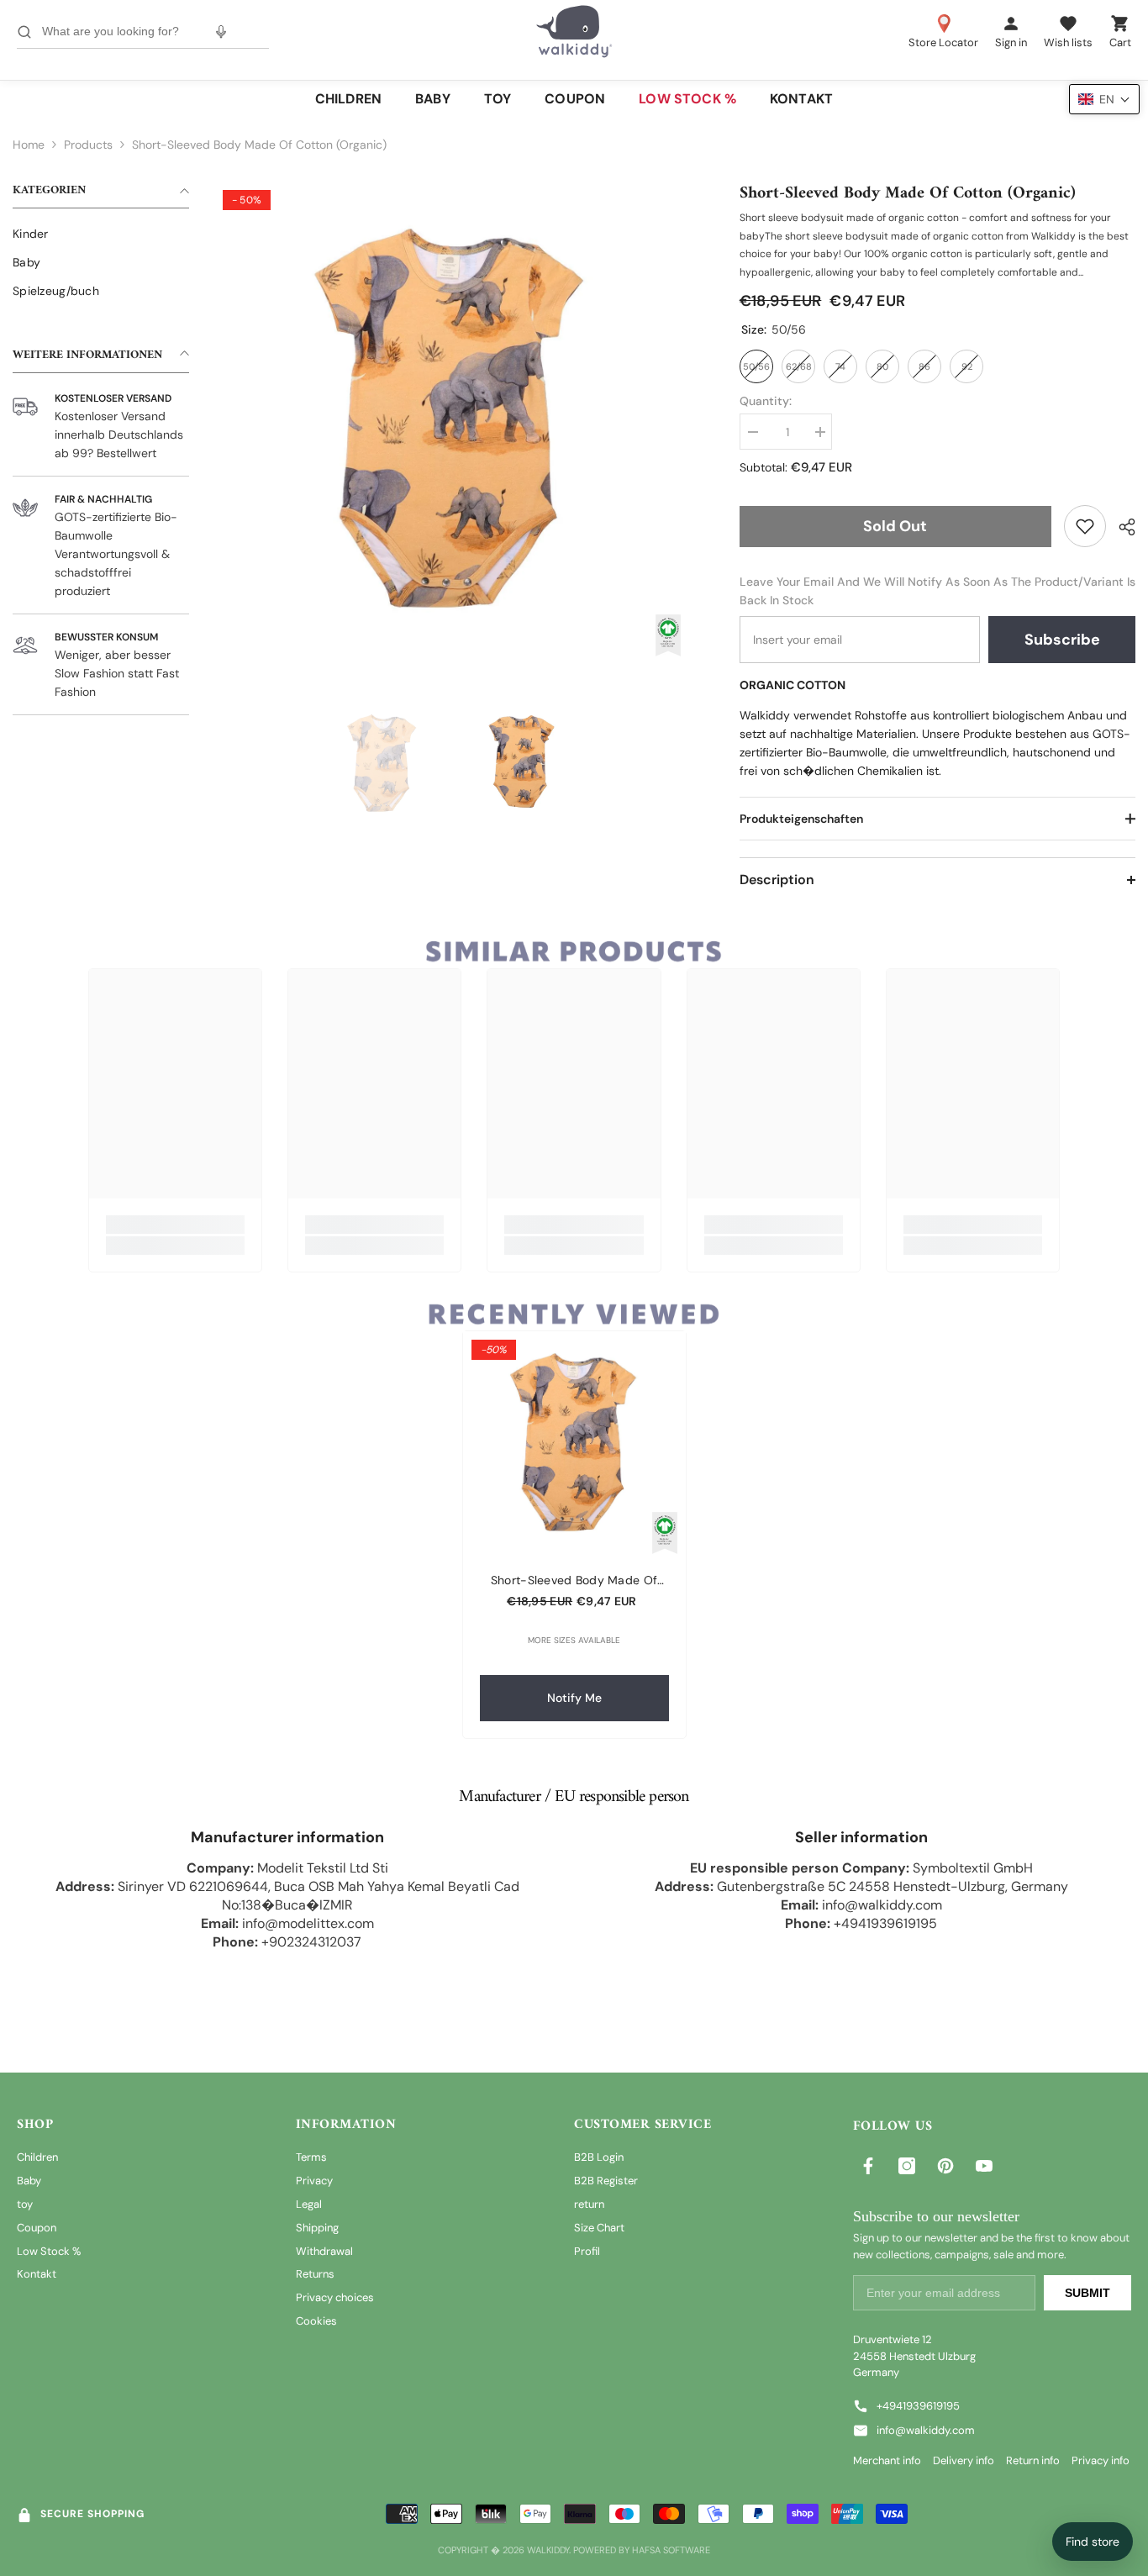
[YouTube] (984, 2166)
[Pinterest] (945, 2166)
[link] (1085, 526)
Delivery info (964, 2460)
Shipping (317, 2228)
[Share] (1121, 527)
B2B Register (606, 2181)
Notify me (574, 1698)
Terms (311, 2157)
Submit (1087, 2293)
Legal (309, 2204)
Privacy (314, 2181)
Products (88, 145)
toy (25, 2204)
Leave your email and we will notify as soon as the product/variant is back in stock (937, 591)
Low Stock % (49, 2251)
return (589, 2204)
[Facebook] (868, 2166)
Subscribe (1062, 640)
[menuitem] (101, 234)
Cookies (316, 2321)
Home (29, 145)
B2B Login (599, 2157)
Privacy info (1101, 2460)
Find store (1093, 2542)
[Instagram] (907, 2166)
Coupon (37, 2228)
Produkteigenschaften (801, 819)
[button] (1104, 99)
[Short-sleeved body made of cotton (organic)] (574, 1443)
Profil (587, 2251)
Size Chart (599, 2228)
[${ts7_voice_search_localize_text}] (221, 32)
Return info (1033, 2460)
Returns (315, 2274)
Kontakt (37, 2274)
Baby (29, 2181)
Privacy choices (335, 2297)
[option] (452, 419)
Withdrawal (324, 2251)
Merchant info (887, 2460)
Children (37, 2157)
